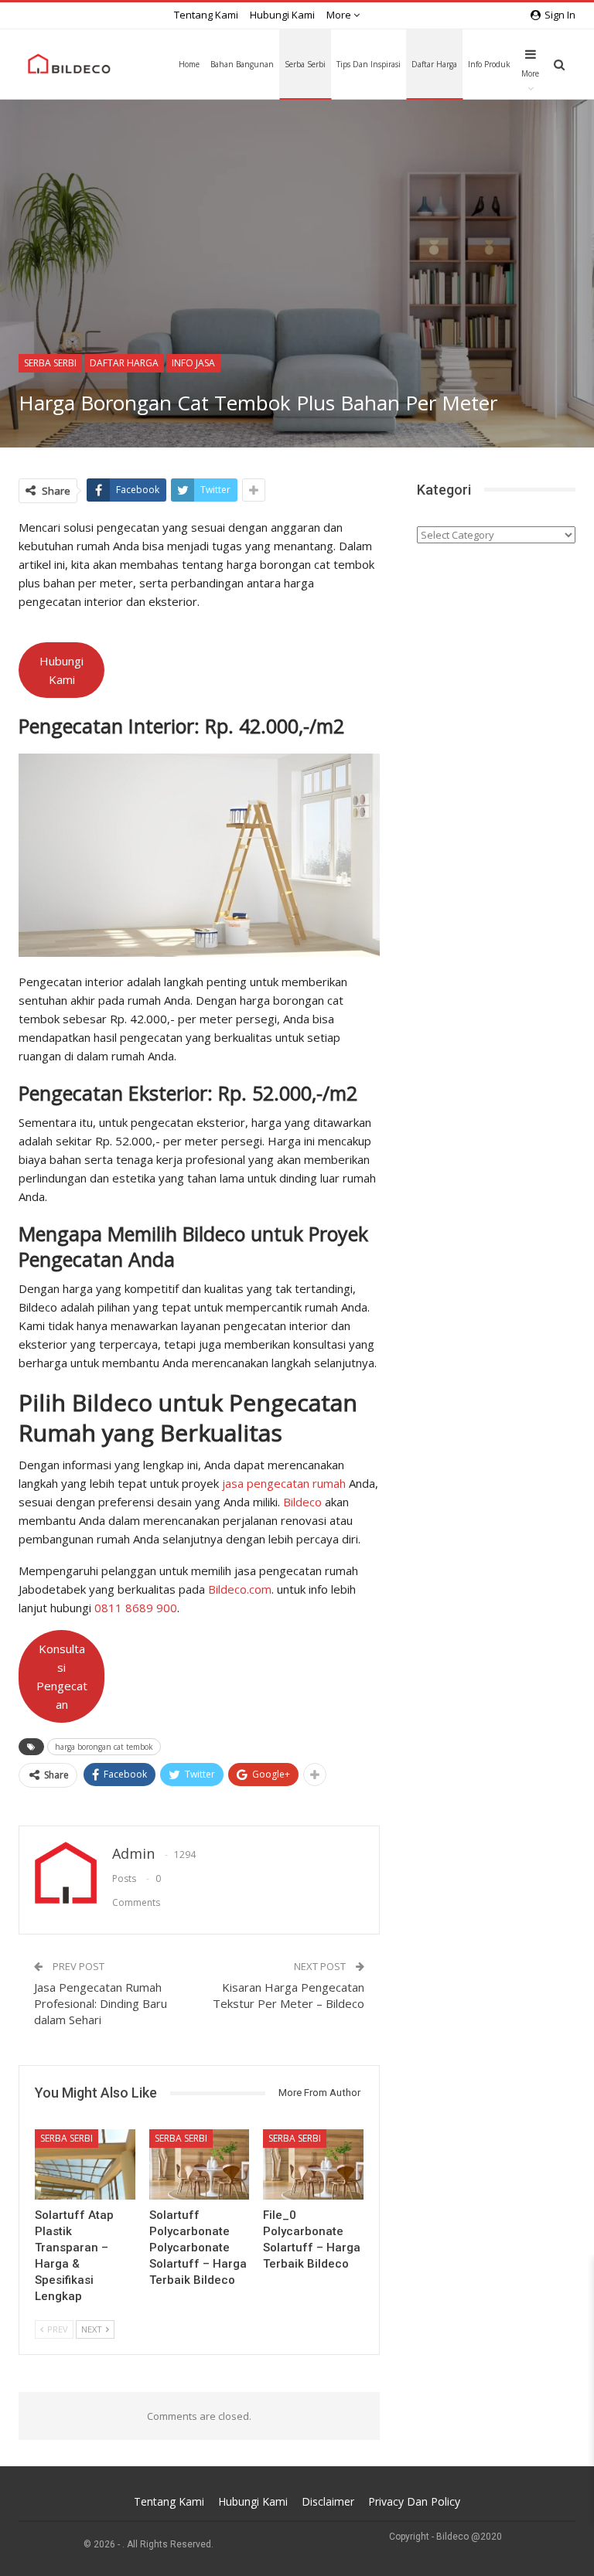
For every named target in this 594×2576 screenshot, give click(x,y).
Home (189, 64)
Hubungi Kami (282, 15)
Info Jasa (193, 363)
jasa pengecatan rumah (284, 1483)
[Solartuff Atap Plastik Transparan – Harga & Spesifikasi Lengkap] (85, 2164)
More (340, 15)
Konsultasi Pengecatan (62, 1676)
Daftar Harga (434, 64)
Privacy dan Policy (414, 2501)
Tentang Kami (206, 15)
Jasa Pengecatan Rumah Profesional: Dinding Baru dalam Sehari (101, 2003)
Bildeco (302, 1502)
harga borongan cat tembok (104, 1747)
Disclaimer (328, 2501)
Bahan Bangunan (242, 64)
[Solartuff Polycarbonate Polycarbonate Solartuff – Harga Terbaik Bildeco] (200, 2164)
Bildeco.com (240, 1589)
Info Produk (489, 64)
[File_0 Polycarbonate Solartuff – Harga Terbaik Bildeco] (313, 2164)
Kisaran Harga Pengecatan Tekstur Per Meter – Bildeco (288, 1995)
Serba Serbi (305, 64)
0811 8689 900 (136, 1608)
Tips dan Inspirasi (369, 64)
